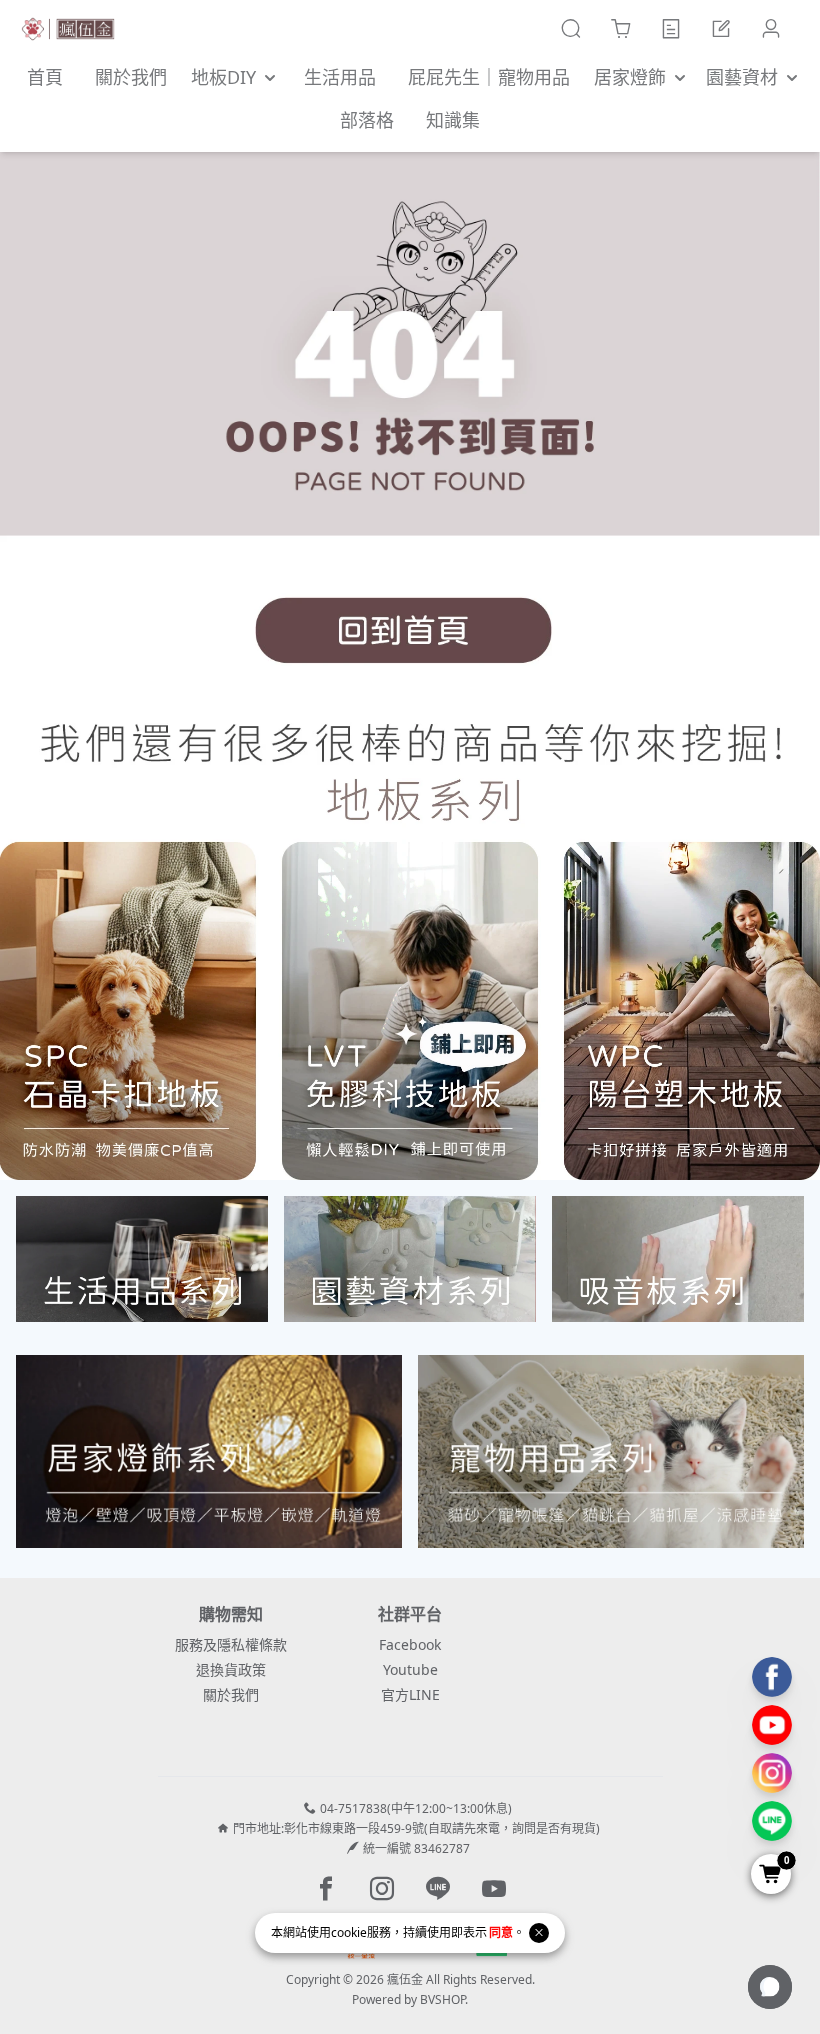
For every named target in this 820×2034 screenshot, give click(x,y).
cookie (349, 1932)
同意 (501, 1932)
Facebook (410, 1644)
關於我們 (231, 1694)
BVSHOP (442, 1999)
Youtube (410, 1669)
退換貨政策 (231, 1669)
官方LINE (410, 1694)
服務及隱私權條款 (231, 1644)
